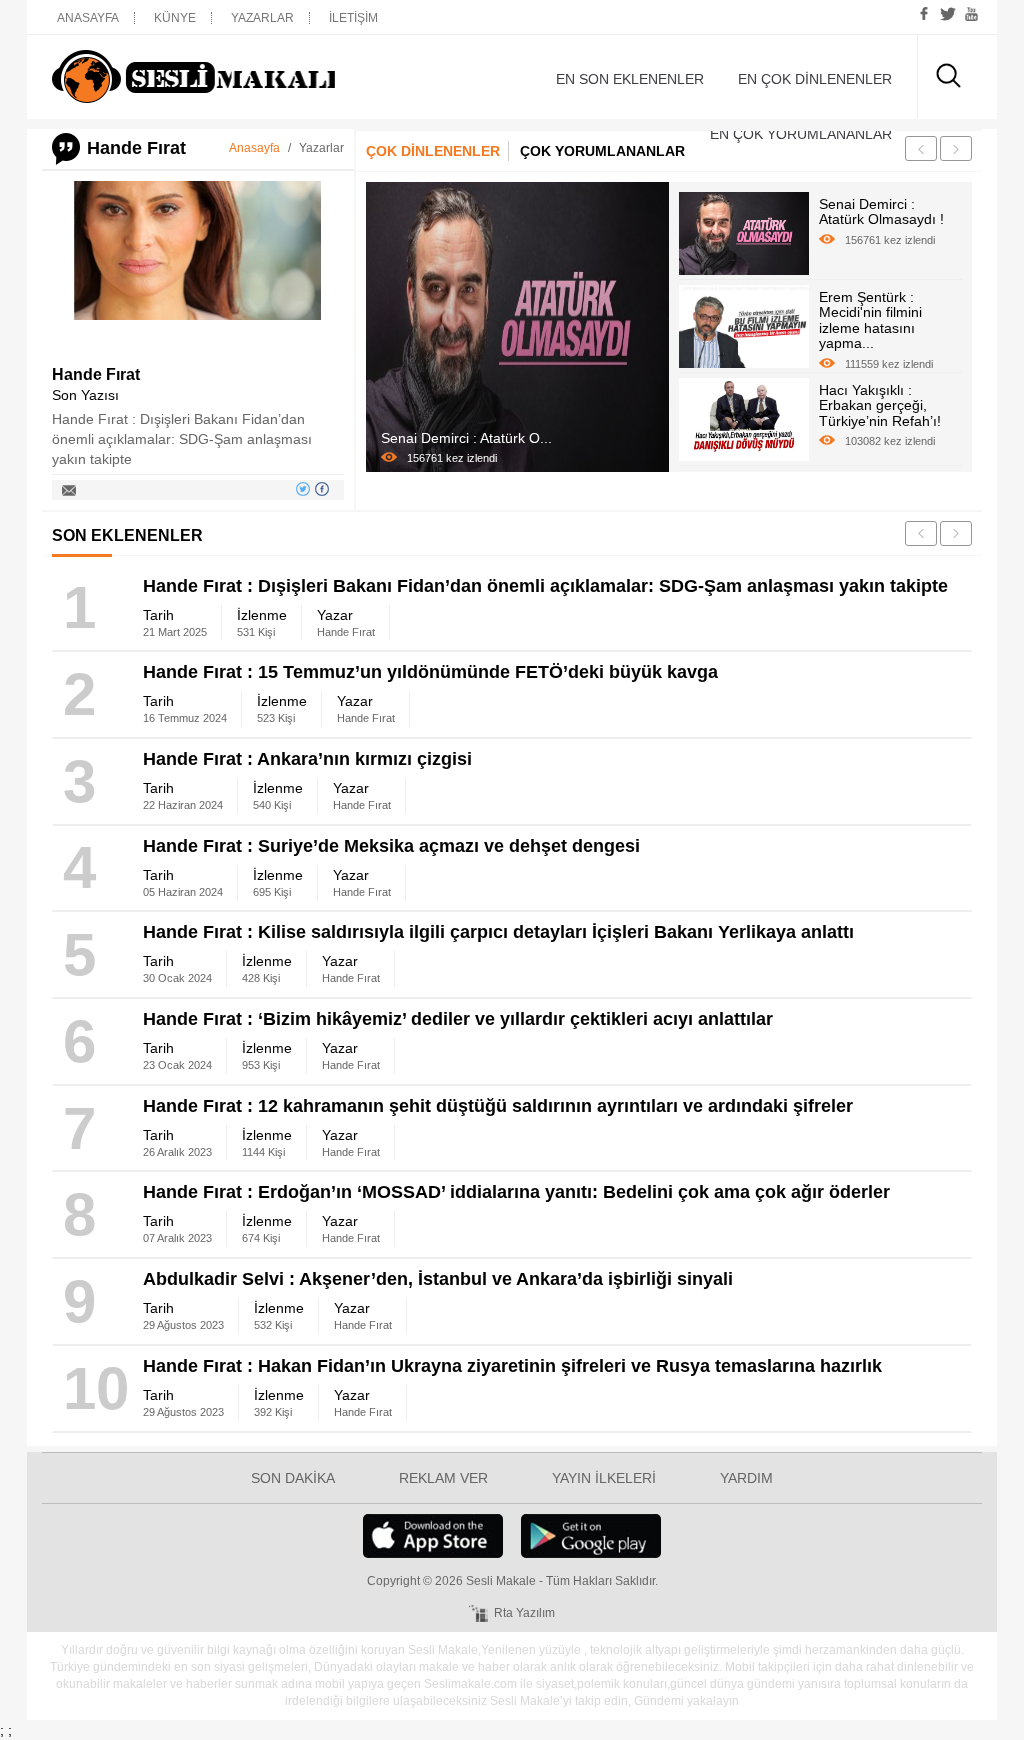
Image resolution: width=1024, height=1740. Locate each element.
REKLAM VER (443, 1478)
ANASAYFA (88, 18)
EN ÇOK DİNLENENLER (815, 79)
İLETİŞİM (353, 18)
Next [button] (956, 148)
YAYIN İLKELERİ (604, 1478)
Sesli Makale (193, 77)
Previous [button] (921, 148)
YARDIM (746, 1478)
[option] (517, 327)
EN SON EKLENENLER (630, 79)
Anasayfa (254, 148)
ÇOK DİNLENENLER (433, 151)
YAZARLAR (262, 18)
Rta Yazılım (524, 1613)
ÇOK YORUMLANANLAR (602, 151)
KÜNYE (175, 18)
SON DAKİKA (293, 1478)
